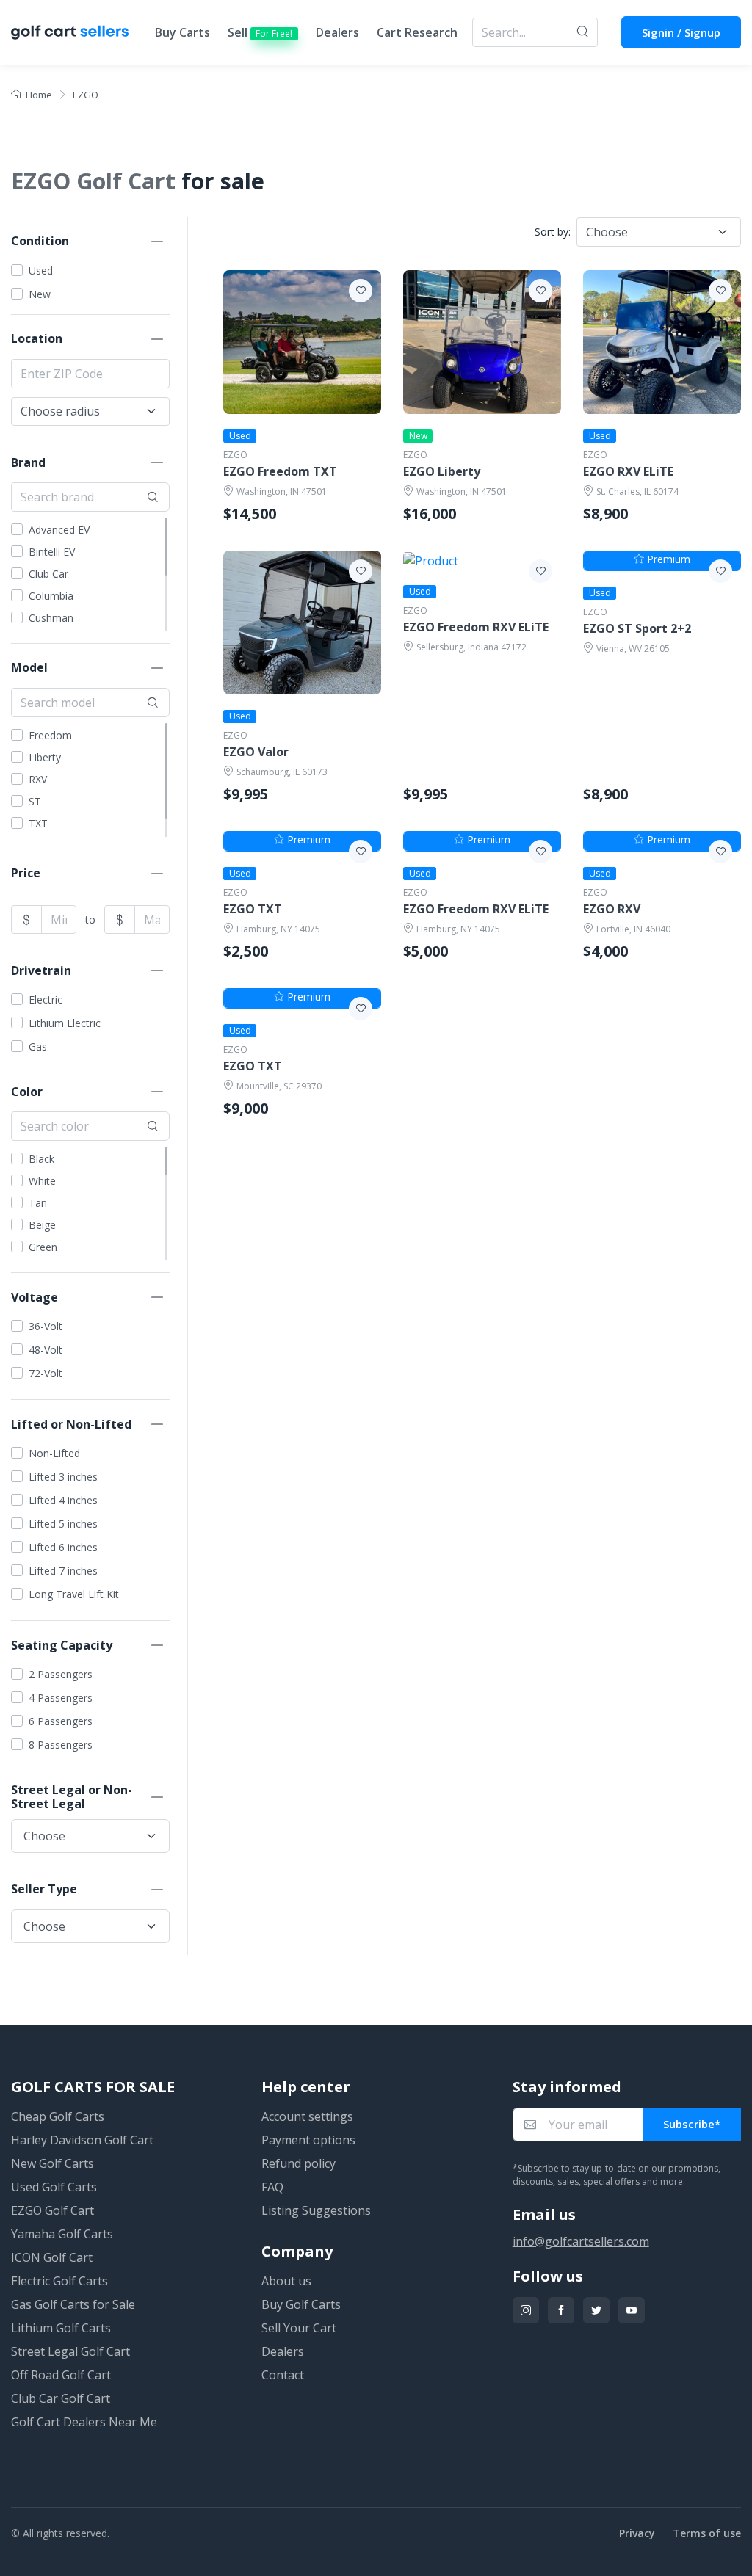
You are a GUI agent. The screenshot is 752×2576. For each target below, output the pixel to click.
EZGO (235, 455)
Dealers (337, 32)
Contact (283, 2375)
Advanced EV (59, 530)
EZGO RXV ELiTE (628, 472)
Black (41, 1159)
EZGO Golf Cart (53, 2210)
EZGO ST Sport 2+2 (637, 629)
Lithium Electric (65, 1023)
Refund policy (299, 2163)
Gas (38, 1046)
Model (29, 667)
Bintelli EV (52, 552)
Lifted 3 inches (63, 1477)
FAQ (272, 2187)
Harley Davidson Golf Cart (82, 2140)
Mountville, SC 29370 (279, 1086)
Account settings (307, 2116)
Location (37, 338)
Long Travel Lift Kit (74, 1594)
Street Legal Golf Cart (70, 2351)
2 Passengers (61, 1674)
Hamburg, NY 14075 (278, 929)
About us (286, 2281)
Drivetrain (41, 970)
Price (26, 873)
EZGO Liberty (442, 472)
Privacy (637, 2533)
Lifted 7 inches (63, 1571)
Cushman (51, 618)
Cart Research (417, 32)
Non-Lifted (54, 1453)
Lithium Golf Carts (61, 2328)
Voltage (35, 1297)
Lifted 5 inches (63, 1524)
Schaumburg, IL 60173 (282, 772)
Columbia (51, 596)
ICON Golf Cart (52, 2257)
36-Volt (46, 1326)
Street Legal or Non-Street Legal (72, 1797)
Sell (260, 32)
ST (35, 801)
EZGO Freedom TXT (280, 472)
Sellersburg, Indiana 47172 (471, 647)
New (40, 294)
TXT (38, 823)
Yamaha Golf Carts (62, 2234)
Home (39, 95)
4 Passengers (61, 1698)
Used (41, 271)
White (42, 1181)
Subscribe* (692, 2124)
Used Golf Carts (54, 2187)
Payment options (308, 2140)
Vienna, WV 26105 (633, 649)
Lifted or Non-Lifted (71, 1424)
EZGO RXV (612, 909)
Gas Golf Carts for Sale (73, 2304)
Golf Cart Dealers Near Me (84, 2422)
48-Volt (46, 1350)
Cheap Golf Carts (58, 2116)
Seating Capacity (62, 1645)
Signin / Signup (681, 32)
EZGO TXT (253, 909)
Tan (38, 1203)
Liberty (45, 757)
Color (27, 1092)
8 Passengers (61, 1745)
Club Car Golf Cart (61, 2398)
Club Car (48, 574)
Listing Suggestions (316, 2210)
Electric (46, 999)
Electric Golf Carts (59, 2281)
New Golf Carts (53, 2163)
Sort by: (553, 232)
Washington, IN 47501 (282, 491)
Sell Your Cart (299, 2328)
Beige (42, 1225)
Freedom (50, 735)
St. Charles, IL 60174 (637, 491)
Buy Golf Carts (301, 2304)
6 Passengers (61, 1721)
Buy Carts (182, 32)
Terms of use (707, 2533)
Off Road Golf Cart (61, 2375)
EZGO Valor (256, 752)
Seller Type (44, 1889)
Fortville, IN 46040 (633, 929)
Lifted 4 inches (63, 1500)
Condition (40, 241)
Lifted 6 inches (63, 1547)
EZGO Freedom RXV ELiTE (476, 627)
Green (43, 1247)
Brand (28, 462)
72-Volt (46, 1373)
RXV (38, 779)
